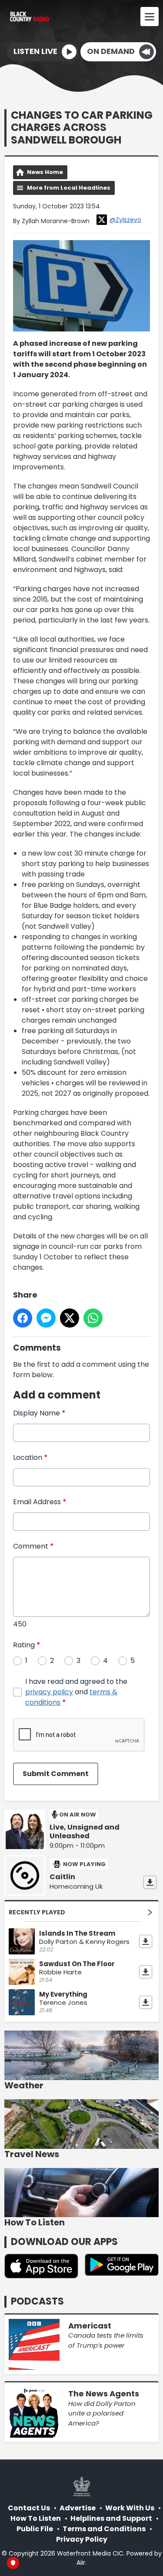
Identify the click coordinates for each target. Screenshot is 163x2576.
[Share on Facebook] (23, 1318)
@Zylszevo (125, 220)
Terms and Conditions (104, 2529)
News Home (45, 172)
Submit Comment (56, 1774)
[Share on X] (70, 1318)
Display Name (39, 1413)
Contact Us (29, 2508)
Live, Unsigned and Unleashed (85, 1832)
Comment (33, 1546)
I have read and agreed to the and (76, 1692)
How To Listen (36, 2518)
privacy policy (49, 1692)
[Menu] (150, 17)
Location (30, 1457)
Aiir (81, 2563)
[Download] (150, 1882)
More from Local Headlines (69, 188)
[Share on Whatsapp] (93, 1318)
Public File (35, 2529)
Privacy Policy (82, 2539)
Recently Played (37, 1912)
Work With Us (130, 2508)
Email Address (40, 1502)
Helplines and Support (111, 2518)
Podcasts (37, 2301)
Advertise (78, 2508)
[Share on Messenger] (46, 1318)
